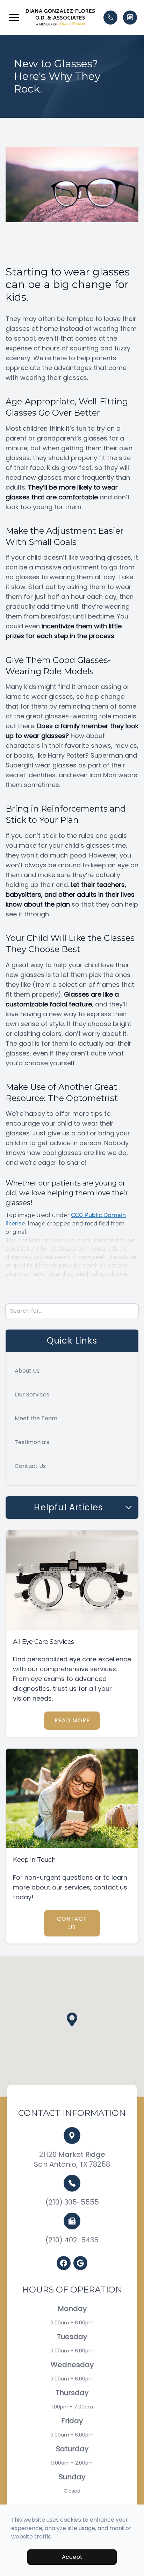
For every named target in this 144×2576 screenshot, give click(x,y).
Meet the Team (36, 1418)
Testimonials (32, 1442)
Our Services (32, 1395)
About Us (27, 1371)
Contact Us (30, 1466)
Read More (72, 1720)
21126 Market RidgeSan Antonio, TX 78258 (72, 2159)
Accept (72, 2557)
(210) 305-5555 (72, 2202)
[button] (14, 18)
